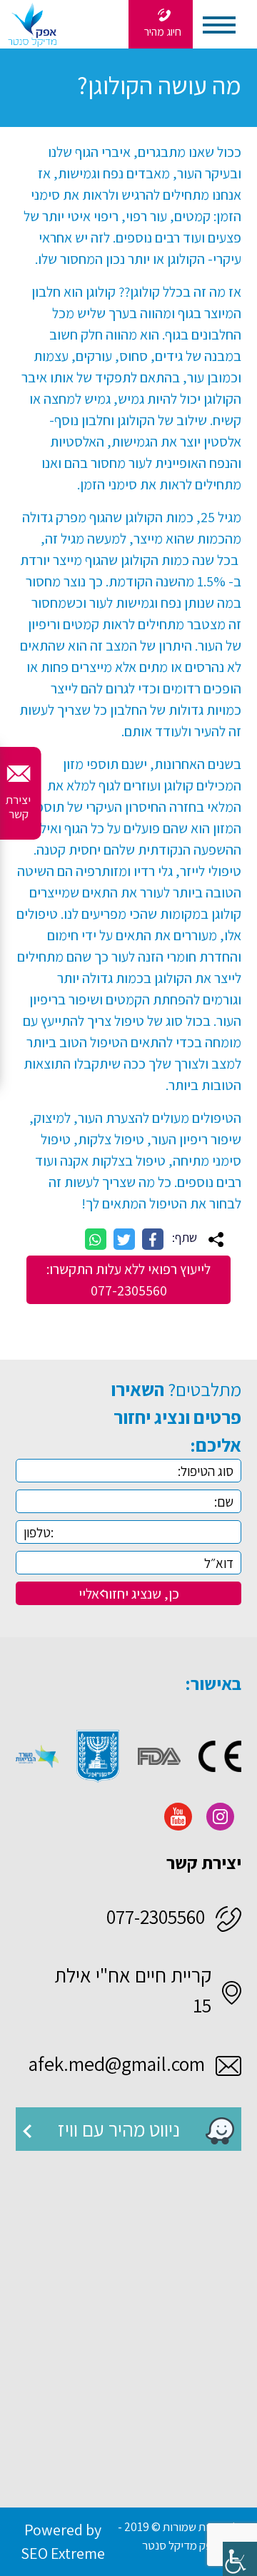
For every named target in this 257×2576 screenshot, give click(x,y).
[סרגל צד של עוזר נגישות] (240, 2559)
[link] (161, 24)
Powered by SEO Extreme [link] (63, 2541)
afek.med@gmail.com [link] (117, 2063)
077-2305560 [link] (156, 1916)
